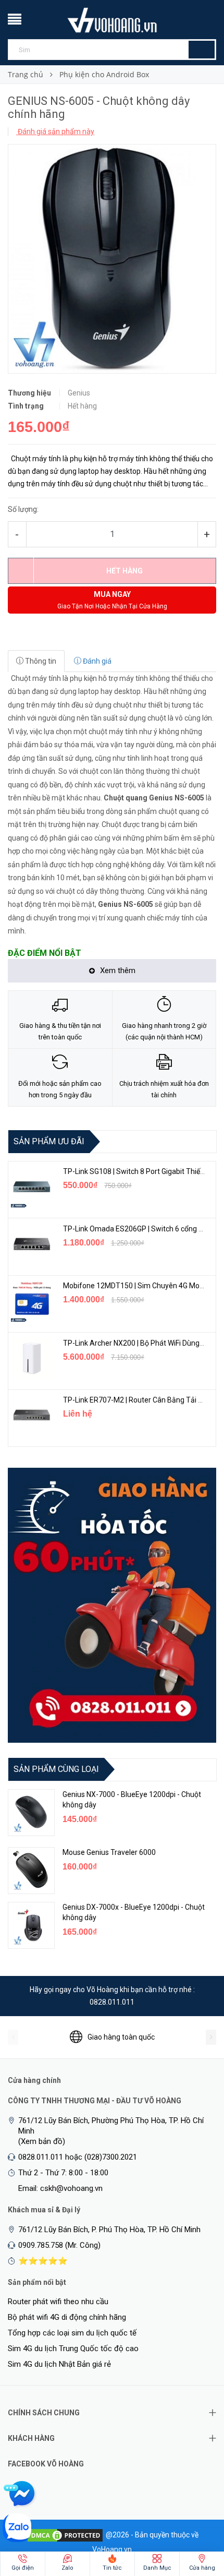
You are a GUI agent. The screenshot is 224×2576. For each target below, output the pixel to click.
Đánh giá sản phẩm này (55, 131)
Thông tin (40, 661)
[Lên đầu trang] (195, 2513)
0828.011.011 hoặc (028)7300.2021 (78, 2157)
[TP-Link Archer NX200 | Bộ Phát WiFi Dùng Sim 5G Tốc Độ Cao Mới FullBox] (32, 1358)
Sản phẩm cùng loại (56, 1769)
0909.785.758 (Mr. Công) (59, 2245)
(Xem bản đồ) (42, 2141)
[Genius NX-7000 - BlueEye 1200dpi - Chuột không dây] (31, 1813)
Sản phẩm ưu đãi (49, 1141)
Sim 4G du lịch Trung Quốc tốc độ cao (73, 2349)
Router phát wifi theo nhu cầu (58, 2302)
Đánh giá (96, 661)
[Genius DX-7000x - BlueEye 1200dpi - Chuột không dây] (31, 1925)
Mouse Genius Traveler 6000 (109, 1852)
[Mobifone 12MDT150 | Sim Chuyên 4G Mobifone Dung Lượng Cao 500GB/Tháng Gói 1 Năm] (32, 1301)
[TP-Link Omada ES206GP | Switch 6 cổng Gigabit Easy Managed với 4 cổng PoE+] (32, 1244)
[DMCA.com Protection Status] (65, 2534)
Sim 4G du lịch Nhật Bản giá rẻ (59, 2364)
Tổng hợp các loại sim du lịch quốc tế (72, 2333)
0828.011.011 (112, 2002)
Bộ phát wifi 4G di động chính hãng (67, 2317)
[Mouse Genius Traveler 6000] (31, 1871)
